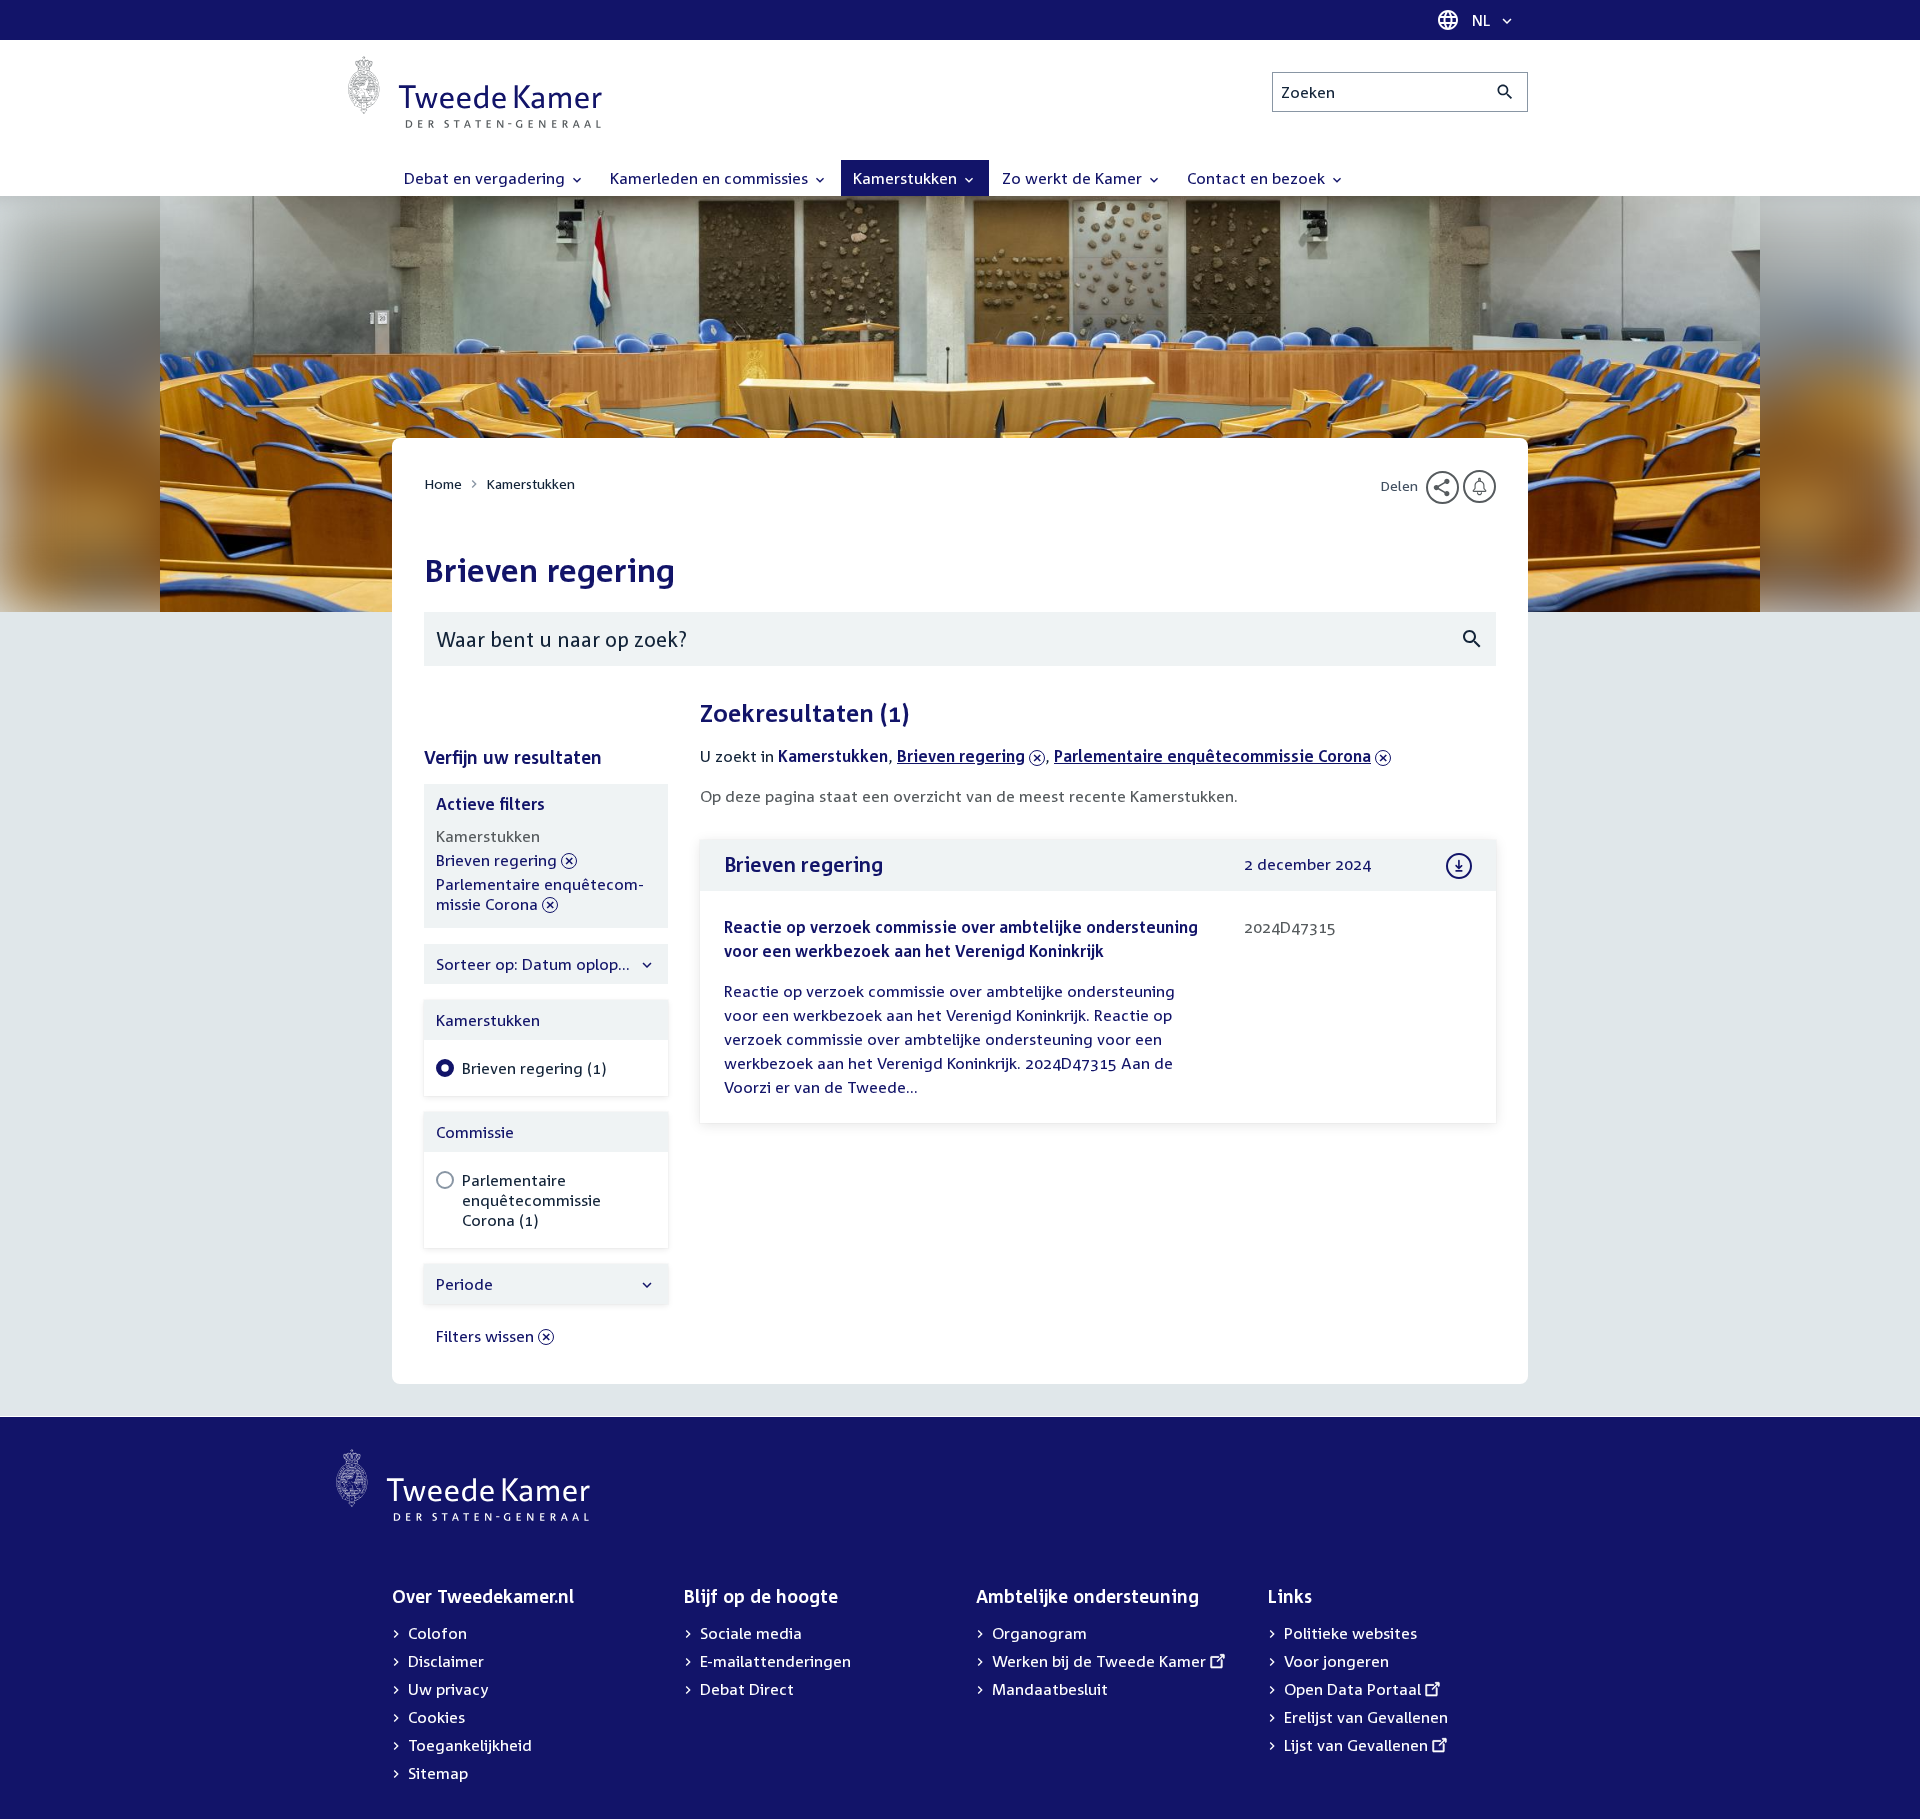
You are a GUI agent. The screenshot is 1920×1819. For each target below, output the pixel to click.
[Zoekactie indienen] (1505, 92)
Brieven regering (961, 756)
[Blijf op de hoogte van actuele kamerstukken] (1479, 486)
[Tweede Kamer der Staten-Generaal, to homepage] (475, 92)
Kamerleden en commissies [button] (711, 178)
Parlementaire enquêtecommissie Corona (1212, 756)
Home (443, 483)
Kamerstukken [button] (907, 178)
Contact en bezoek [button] (1258, 178)
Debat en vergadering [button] (486, 178)
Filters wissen (485, 1336)
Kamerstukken (530, 483)
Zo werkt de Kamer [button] (1074, 178)
